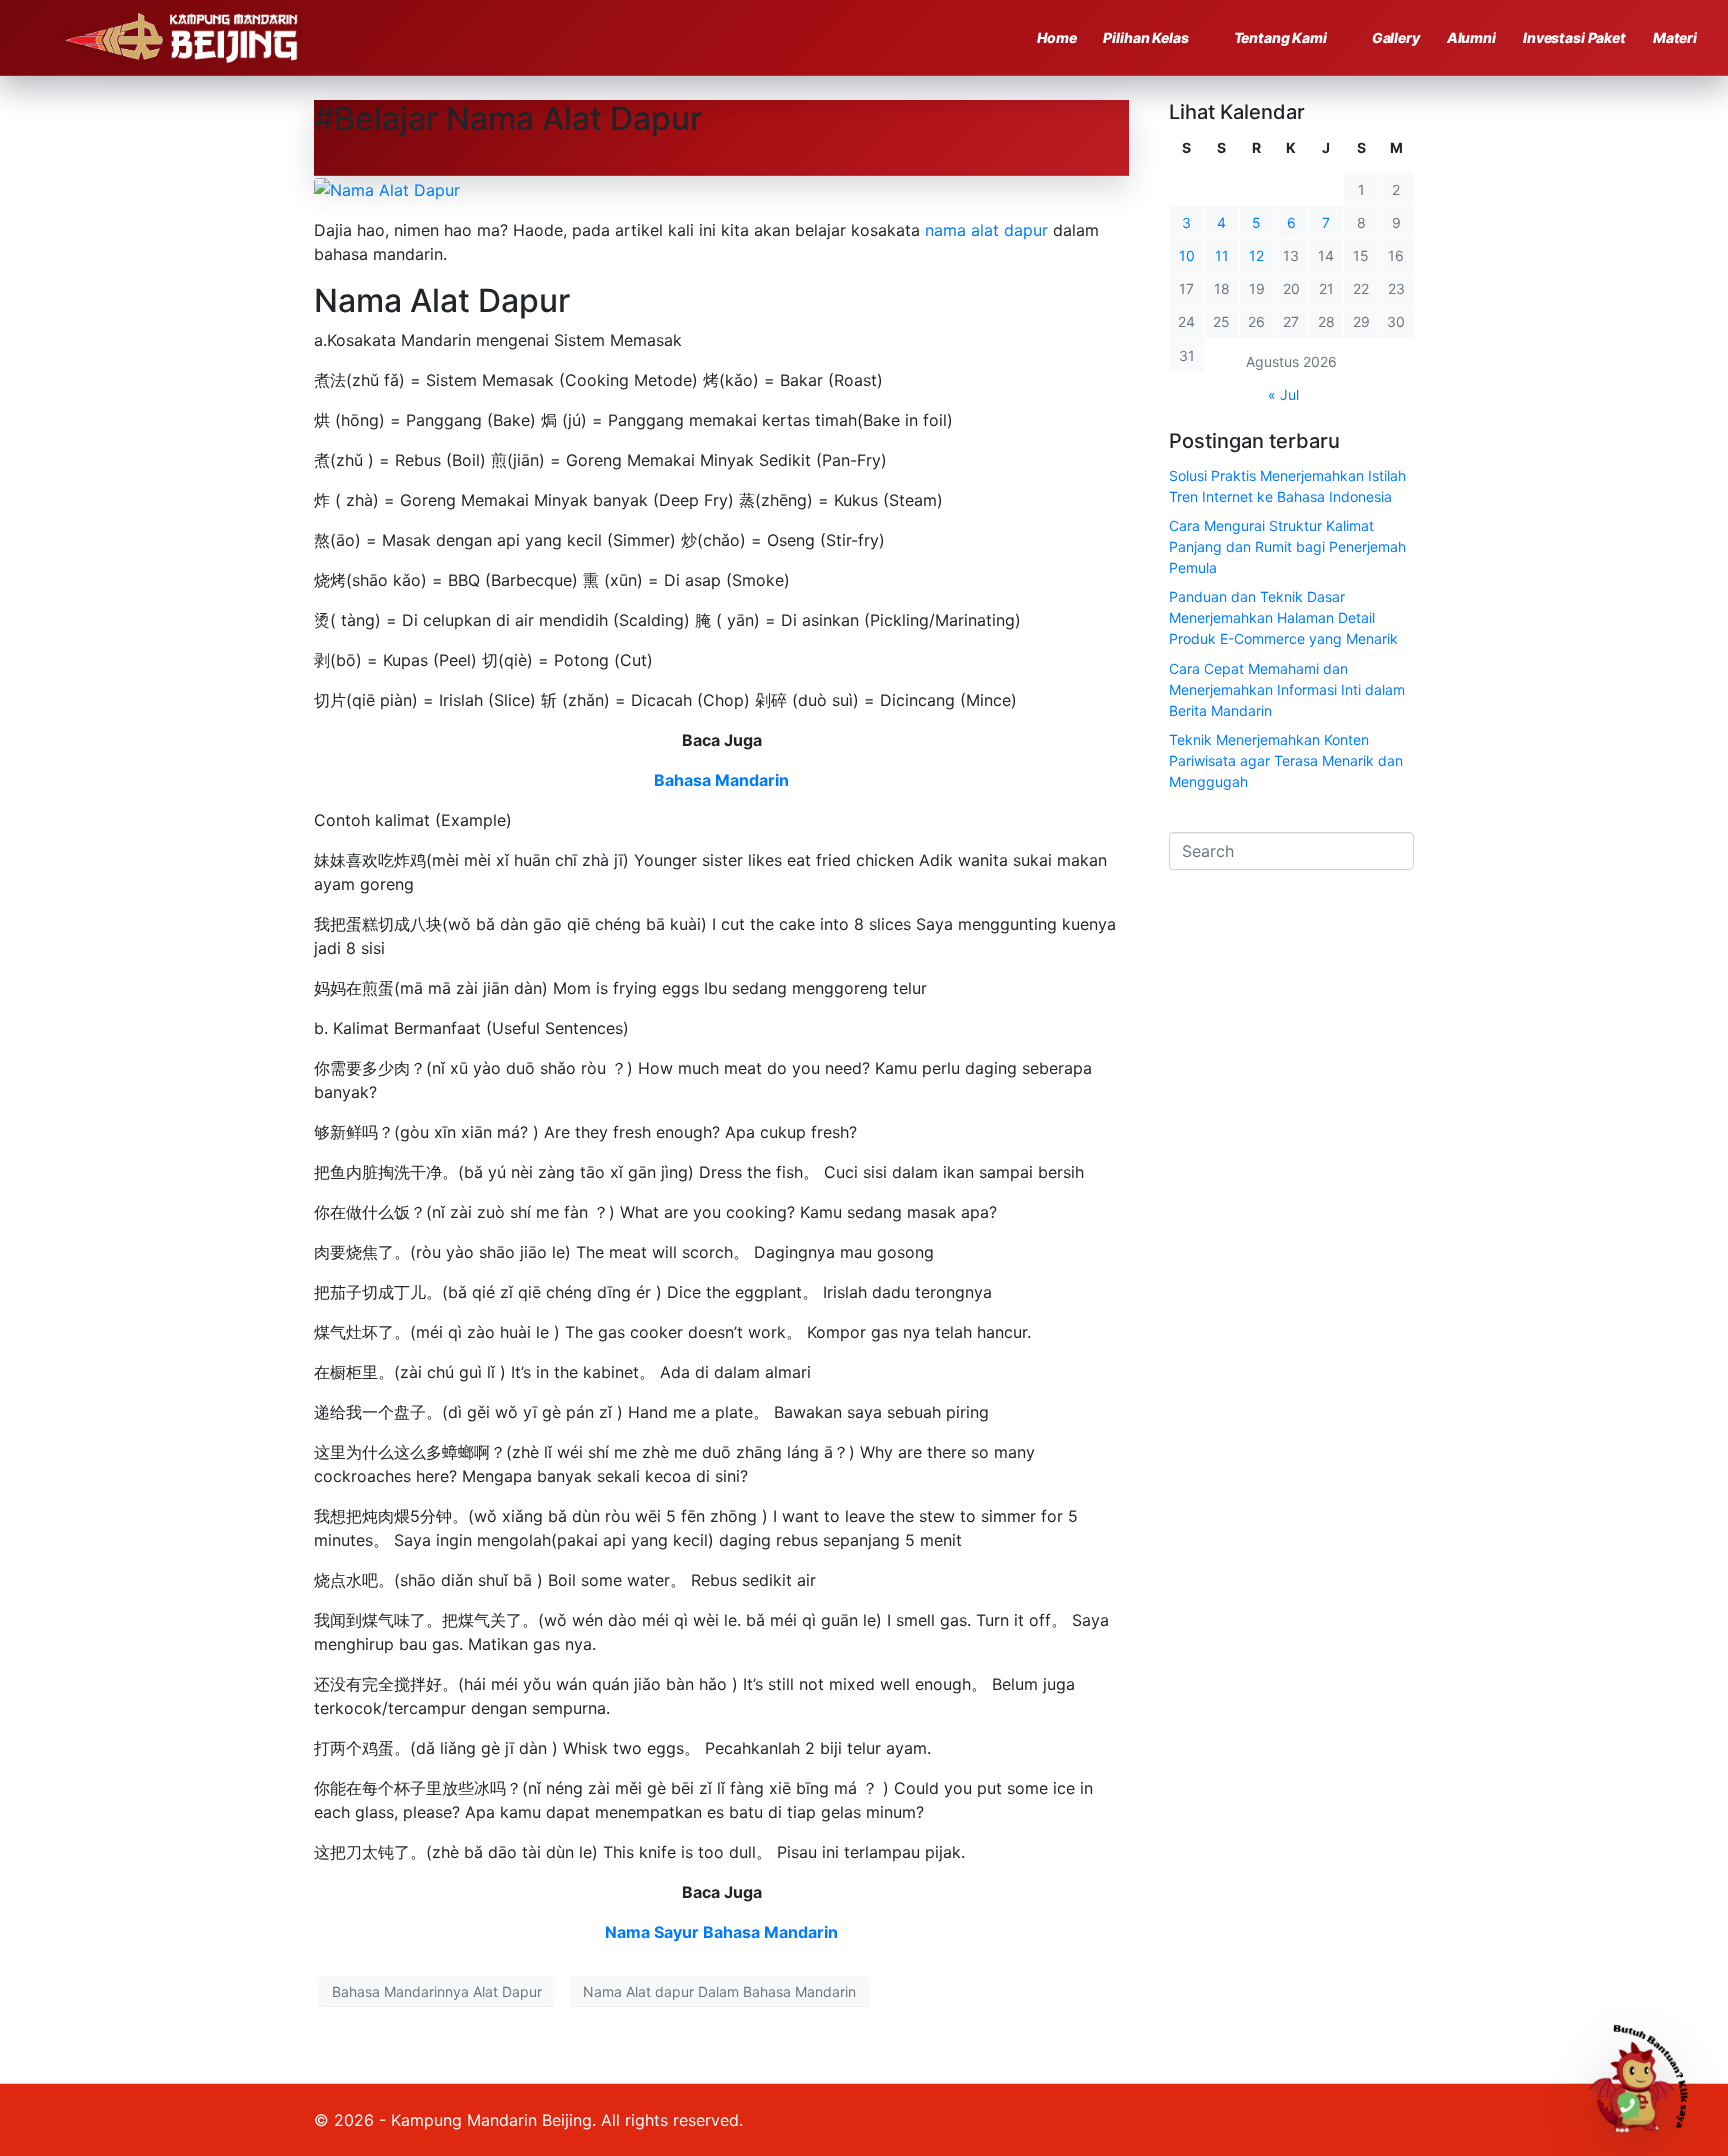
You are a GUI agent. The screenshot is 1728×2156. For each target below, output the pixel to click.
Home (1056, 37)
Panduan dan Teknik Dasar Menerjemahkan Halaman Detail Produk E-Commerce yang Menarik (1283, 617)
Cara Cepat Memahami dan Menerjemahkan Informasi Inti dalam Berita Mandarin (1287, 689)
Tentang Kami (1280, 37)
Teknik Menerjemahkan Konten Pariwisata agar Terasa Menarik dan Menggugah (1286, 760)
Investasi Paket (1574, 37)
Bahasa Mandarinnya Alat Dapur (437, 1991)
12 (1256, 255)
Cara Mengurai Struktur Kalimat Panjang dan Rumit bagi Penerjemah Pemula (1287, 546)
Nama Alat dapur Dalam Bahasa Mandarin (719, 1991)
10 (1187, 255)
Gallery (1396, 37)
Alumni (1471, 37)
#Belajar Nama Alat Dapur (508, 118)
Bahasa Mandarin (721, 780)
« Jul (1283, 394)
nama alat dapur (989, 230)
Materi (1675, 37)
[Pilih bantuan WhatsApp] (1647, 2075)
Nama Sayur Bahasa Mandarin (721, 1932)
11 (1222, 255)
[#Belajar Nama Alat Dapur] (387, 188)
